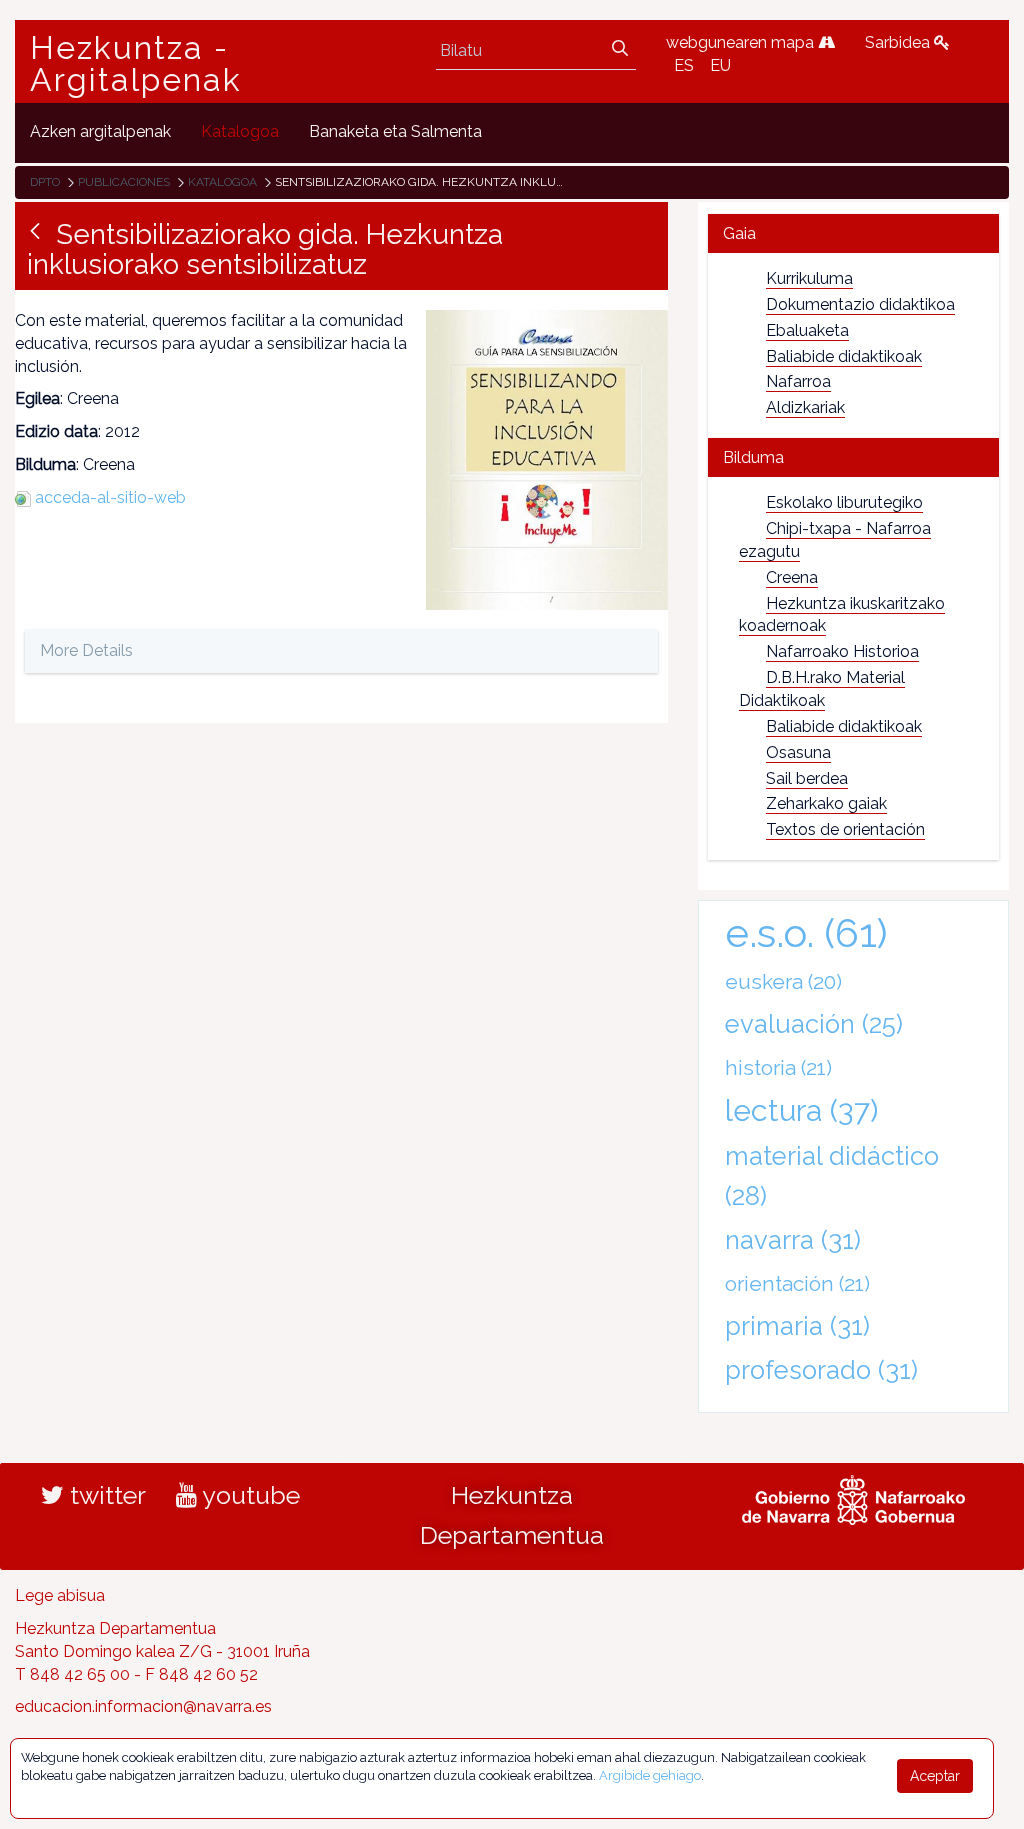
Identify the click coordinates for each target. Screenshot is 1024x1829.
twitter (105, 1495)
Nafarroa (798, 381)
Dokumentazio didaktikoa (860, 304)
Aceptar (935, 1776)
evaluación (814, 1024)
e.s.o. (806, 932)
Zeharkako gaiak (826, 803)
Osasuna (798, 752)
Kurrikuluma (809, 278)
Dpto (45, 182)
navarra (793, 1240)
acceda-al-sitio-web (110, 497)
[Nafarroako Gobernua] (853, 1498)
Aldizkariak (805, 407)
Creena (792, 577)
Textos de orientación (845, 829)
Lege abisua (60, 1595)
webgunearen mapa (742, 42)
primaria (797, 1326)
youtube (248, 1495)
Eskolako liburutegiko (844, 502)
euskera (783, 981)
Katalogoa (222, 182)
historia (778, 1067)
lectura (801, 1110)
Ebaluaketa (807, 330)
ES (684, 65)
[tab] (853, 233)
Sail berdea (807, 778)
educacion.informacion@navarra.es (143, 1706)
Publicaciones (124, 182)
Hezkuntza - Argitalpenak (136, 64)
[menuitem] (100, 132)
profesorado (821, 1370)
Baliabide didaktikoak (844, 356)
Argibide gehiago (650, 1775)
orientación (797, 1283)
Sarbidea (899, 42)
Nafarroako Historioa (842, 651)
